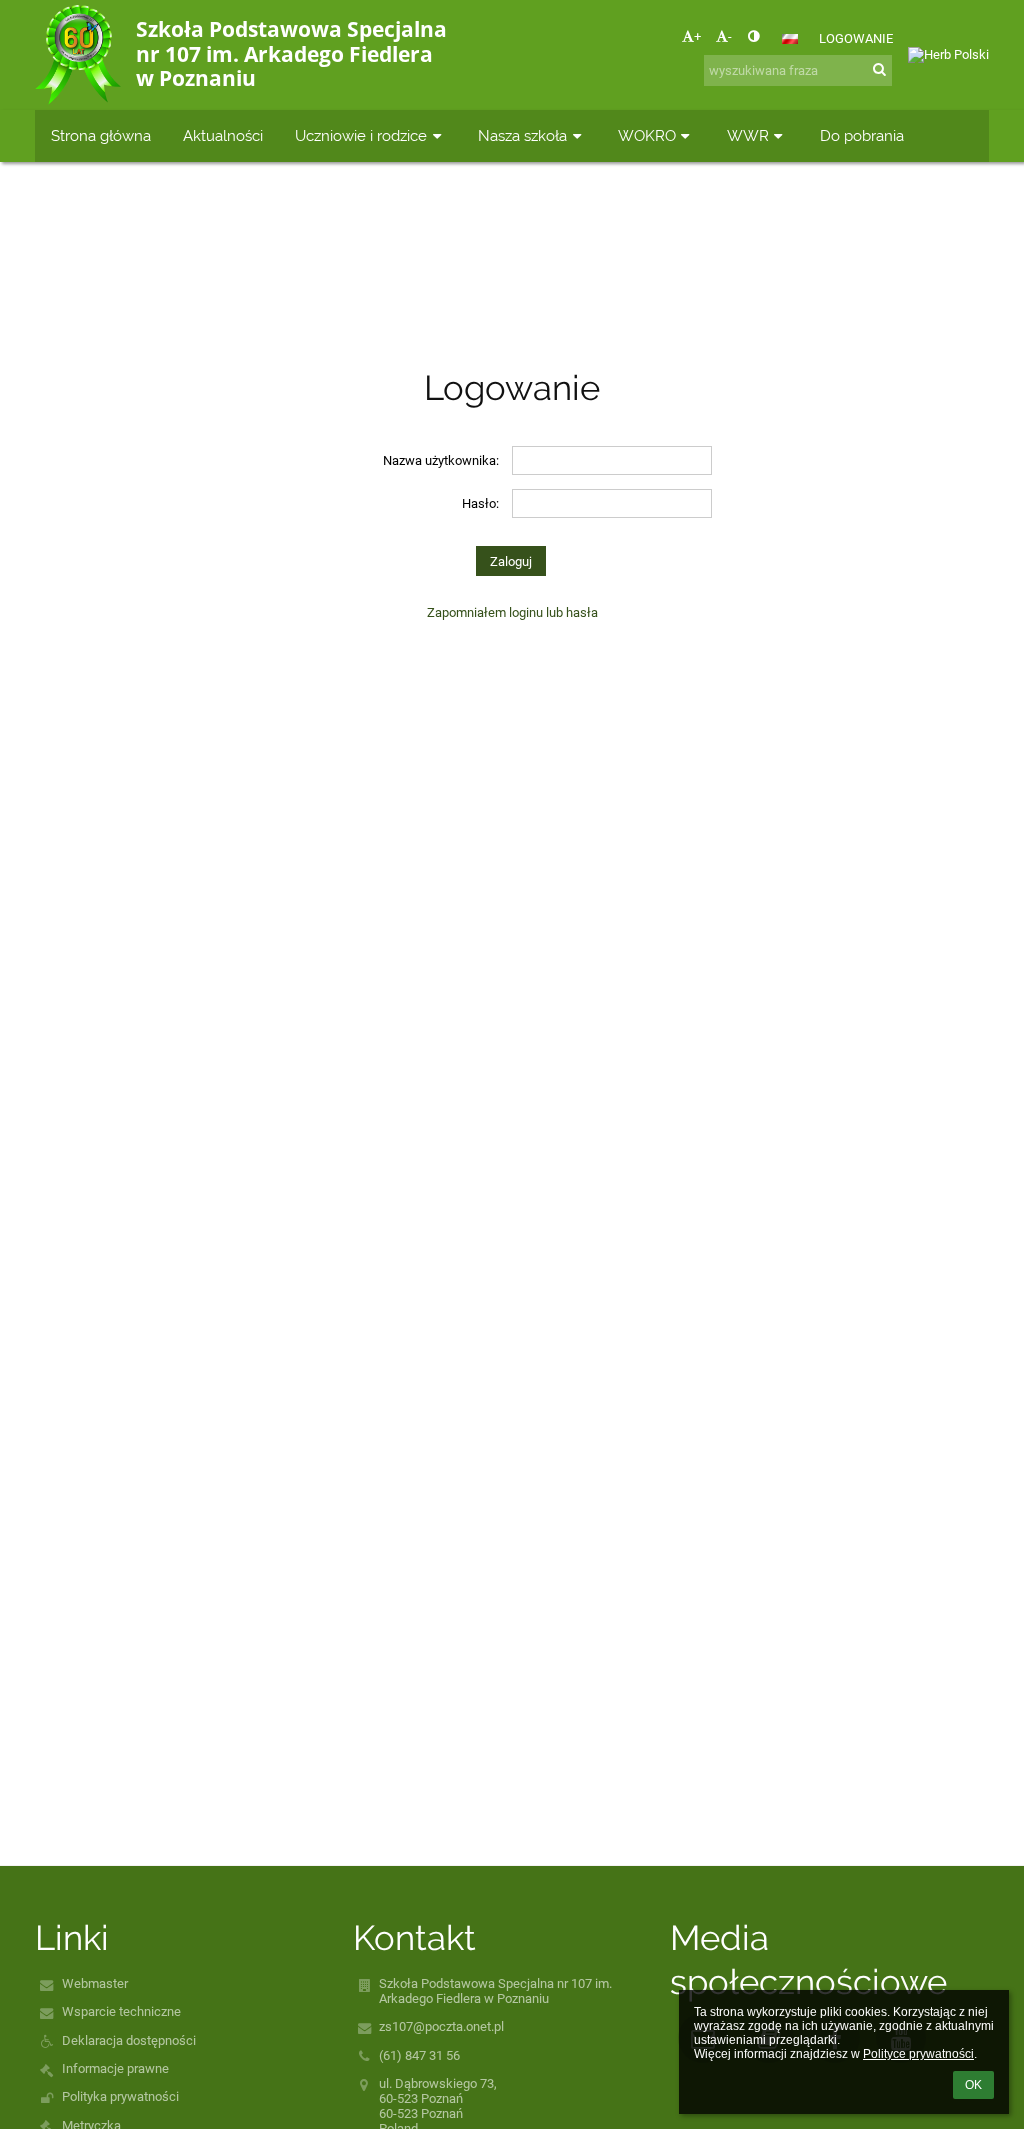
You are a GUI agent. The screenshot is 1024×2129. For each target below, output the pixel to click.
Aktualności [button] (223, 135)
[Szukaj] (879, 69)
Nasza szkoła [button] (522, 135)
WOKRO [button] (647, 135)
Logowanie (856, 38)
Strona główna (465, 248)
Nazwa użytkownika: (441, 460)
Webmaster (95, 1983)
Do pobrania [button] (862, 135)
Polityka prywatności (120, 2096)
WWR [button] (748, 135)
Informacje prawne (115, 2068)
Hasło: (480, 503)
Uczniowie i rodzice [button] (361, 135)
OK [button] (973, 2085)
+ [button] (697, 36)
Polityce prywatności (918, 2054)
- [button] (730, 36)
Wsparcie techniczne (121, 2011)
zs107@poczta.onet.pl (441, 2026)
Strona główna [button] (101, 135)
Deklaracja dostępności (129, 2040)
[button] (753, 36)
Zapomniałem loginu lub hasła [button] (512, 612)
